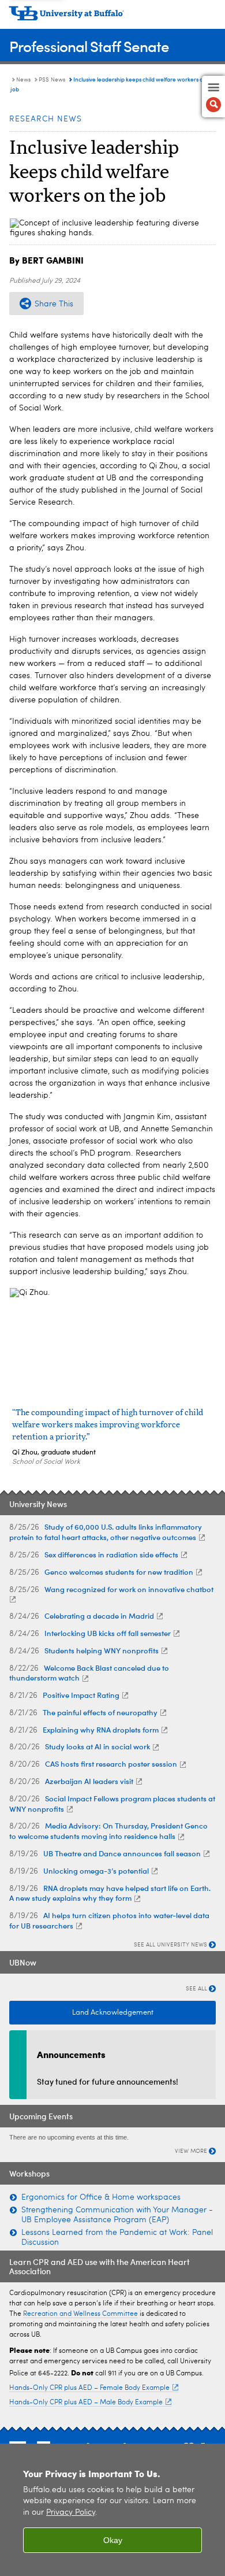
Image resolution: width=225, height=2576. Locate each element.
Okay (113, 2540)
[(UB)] (112, 17)
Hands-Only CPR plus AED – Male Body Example (86, 2403)
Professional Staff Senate (89, 46)
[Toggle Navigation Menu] (213, 97)
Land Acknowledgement (113, 2013)
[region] (112, 2510)
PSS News (52, 80)
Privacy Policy (71, 2513)
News (23, 80)
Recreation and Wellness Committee (80, 2314)
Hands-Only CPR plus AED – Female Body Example (89, 2388)
